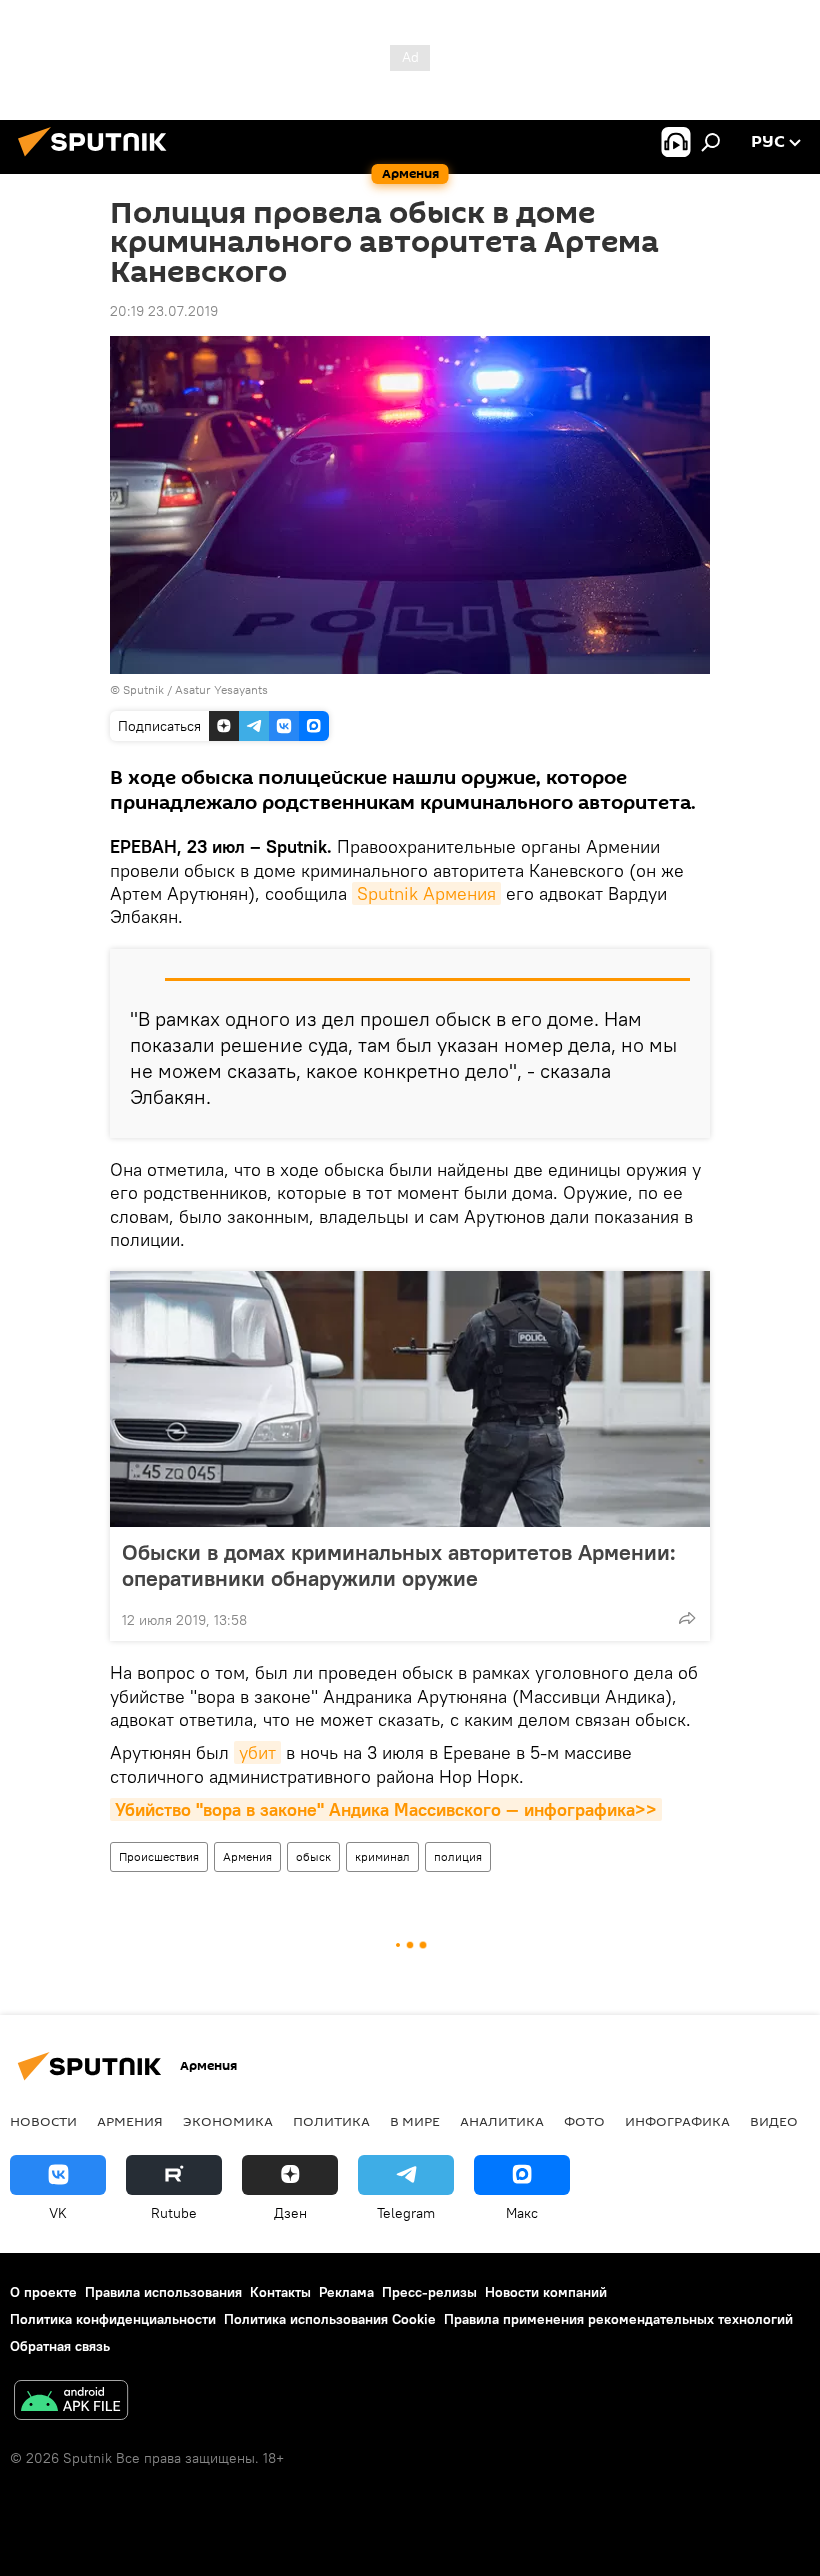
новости (43, 2121)
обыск (313, 1856)
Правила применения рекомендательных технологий (618, 2319)
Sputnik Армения (426, 893)
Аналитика (502, 2121)
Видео (774, 2121)
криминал (382, 1856)
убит (257, 1752)
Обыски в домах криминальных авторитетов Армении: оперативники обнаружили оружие (399, 1565)
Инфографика (677, 2121)
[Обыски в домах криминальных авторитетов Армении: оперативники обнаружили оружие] (410, 1399)
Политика (331, 2121)
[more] (687, 1618)
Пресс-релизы (429, 2292)
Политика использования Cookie (330, 2319)
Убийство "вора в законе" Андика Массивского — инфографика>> (386, 1809)
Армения (247, 1856)
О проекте (43, 2292)
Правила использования (163, 2292)
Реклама (346, 2292)
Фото (584, 2121)
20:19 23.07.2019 (164, 311)
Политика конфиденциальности (113, 2319)
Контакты (280, 2292)
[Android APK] (71, 2402)
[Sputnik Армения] (98, 159)
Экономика (228, 2121)
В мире (415, 2121)
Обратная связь (60, 2346)
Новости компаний (546, 2292)
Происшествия (159, 1856)
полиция (458, 1856)
